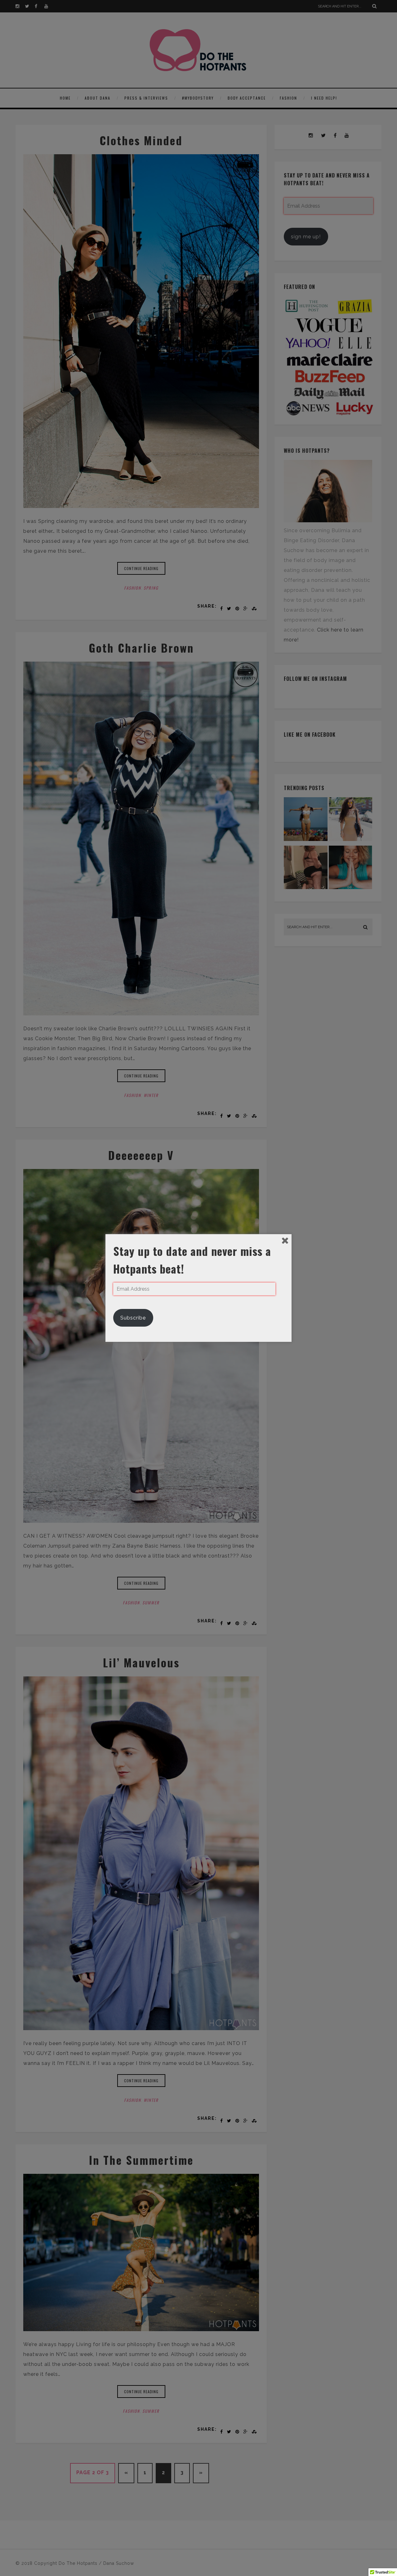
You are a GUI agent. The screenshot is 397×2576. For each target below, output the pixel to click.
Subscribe (133, 1318)
